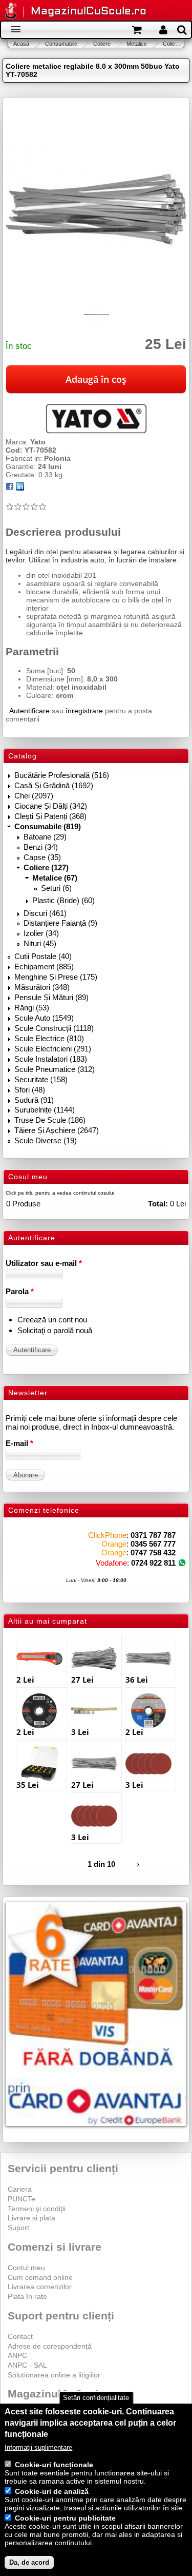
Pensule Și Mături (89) (51, 997)
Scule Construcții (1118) (54, 1028)
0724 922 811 (153, 1563)
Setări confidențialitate (96, 2398)
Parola (20, 1291)
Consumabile (61, 44)
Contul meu (26, 2268)
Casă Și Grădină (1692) (54, 785)
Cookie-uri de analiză (52, 2491)
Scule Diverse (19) (46, 1140)
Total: (158, 1204)
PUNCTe (22, 2199)
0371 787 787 (153, 1535)
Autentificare (29, 711)
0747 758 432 (153, 1553)
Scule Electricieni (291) (53, 1049)
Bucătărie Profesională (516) (62, 775)
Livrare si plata (31, 2218)
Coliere (102, 44)
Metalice (137, 44)
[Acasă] (11, 12)
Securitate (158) (41, 1079)
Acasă (21, 44)
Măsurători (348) (42, 987)
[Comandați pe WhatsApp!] (182, 1563)
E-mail (19, 1443)
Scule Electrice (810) (49, 1038)
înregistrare (84, 711)
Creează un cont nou (52, 1320)
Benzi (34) (41, 847)
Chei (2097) (34, 796)
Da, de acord (29, 2562)
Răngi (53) (32, 1008)
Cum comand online (40, 2277)
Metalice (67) (55, 878)
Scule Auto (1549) (44, 1018)
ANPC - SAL (27, 2365)
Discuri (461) (45, 913)
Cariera (20, 2189)
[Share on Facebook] (10, 488)
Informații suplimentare (38, 2447)
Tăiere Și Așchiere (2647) (57, 1130)
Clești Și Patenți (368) (50, 816)
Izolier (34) (41, 933)
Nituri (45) (40, 943)
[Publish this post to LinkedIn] (20, 488)
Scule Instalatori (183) (51, 1059)
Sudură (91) (34, 1100)
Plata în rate (27, 2296)
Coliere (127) (46, 867)
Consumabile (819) (48, 826)
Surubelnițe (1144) (45, 1110)
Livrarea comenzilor (40, 2287)
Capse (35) (42, 857)
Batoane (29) (45, 837)
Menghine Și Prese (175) (56, 977)
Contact (20, 2336)
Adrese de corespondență (50, 2346)
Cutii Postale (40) (43, 956)
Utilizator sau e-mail (44, 1263)
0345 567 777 (153, 1544)
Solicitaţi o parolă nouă (55, 1330)
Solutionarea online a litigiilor (54, 2375)
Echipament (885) (44, 967)
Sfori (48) (30, 1090)
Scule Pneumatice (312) (55, 1069)
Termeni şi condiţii (37, 2209)
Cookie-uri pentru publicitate (65, 2518)
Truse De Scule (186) (50, 1120)
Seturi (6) (56, 888)
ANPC (17, 2355)
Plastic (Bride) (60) (63, 900)
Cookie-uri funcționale (54, 2465)
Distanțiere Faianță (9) (60, 923)
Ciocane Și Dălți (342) (51, 806)
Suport (18, 2228)
